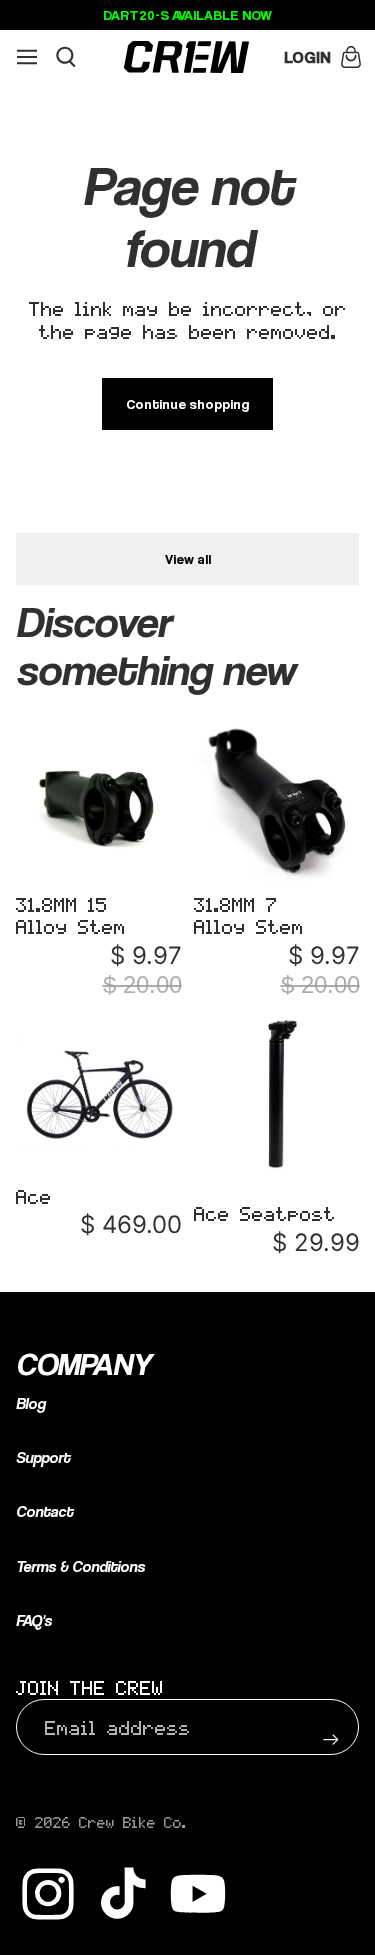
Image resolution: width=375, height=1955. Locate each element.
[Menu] (27, 57)
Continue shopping (187, 403)
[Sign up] (331, 1727)
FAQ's (34, 1620)
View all (188, 558)
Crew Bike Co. (133, 1822)
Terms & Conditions (80, 1566)
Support (43, 1457)
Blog (30, 1403)
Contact (44, 1511)
